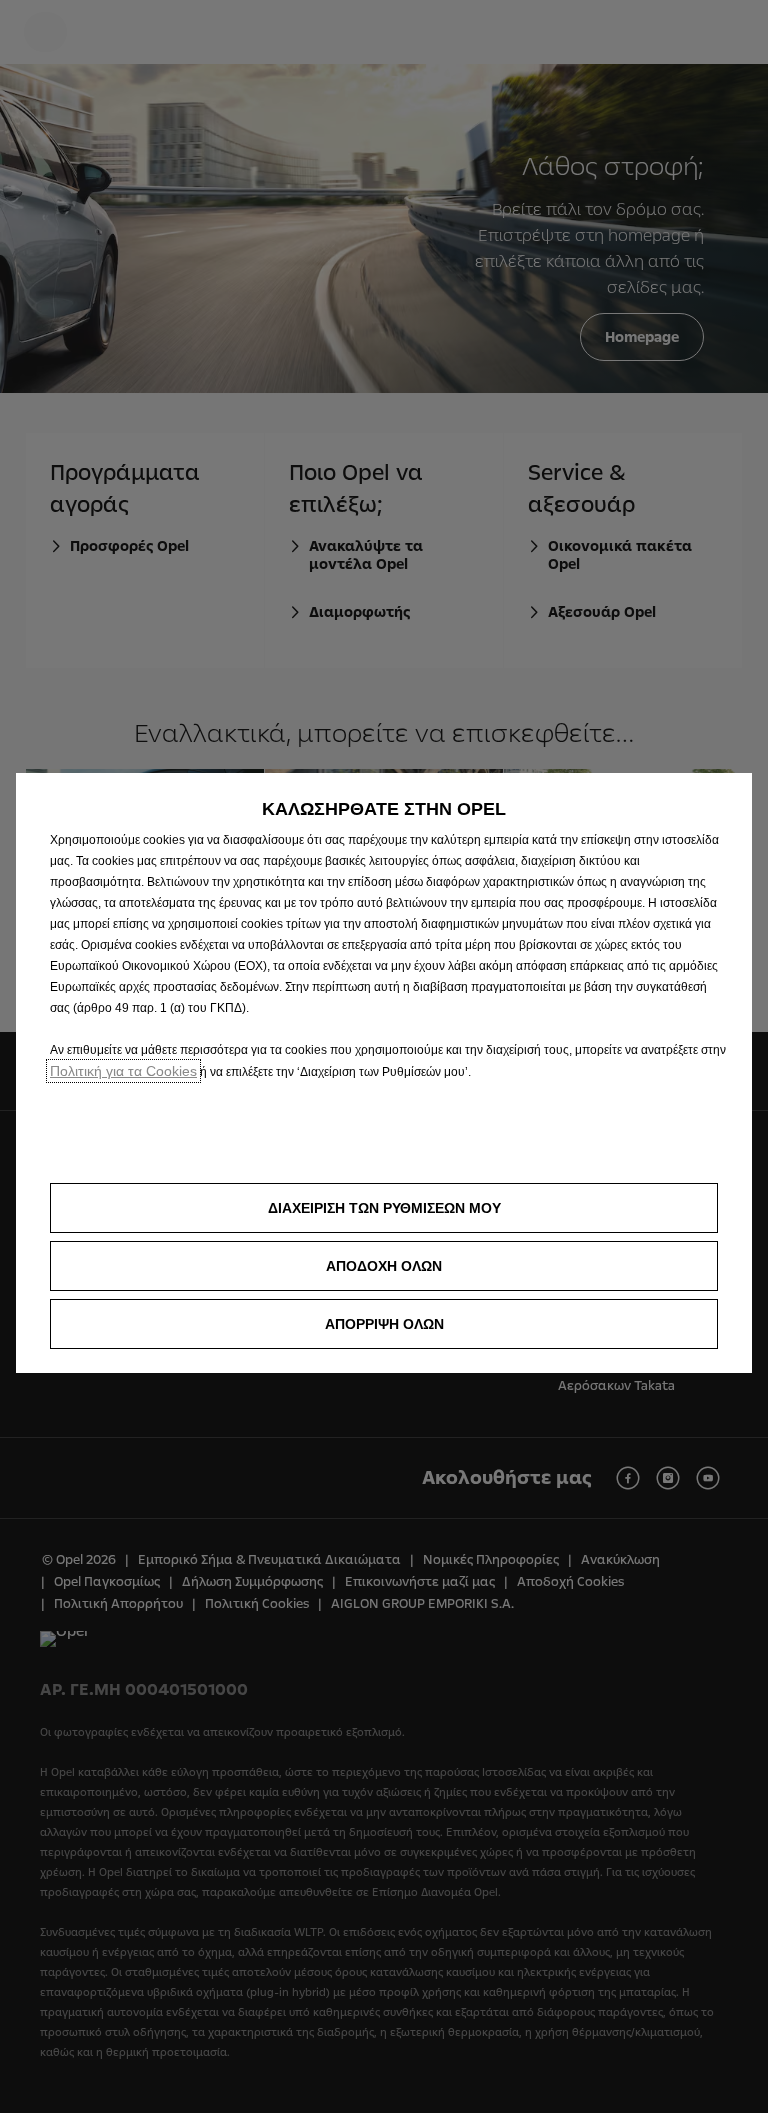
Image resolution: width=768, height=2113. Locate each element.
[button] (384, 1208)
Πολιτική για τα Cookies (123, 1071)
